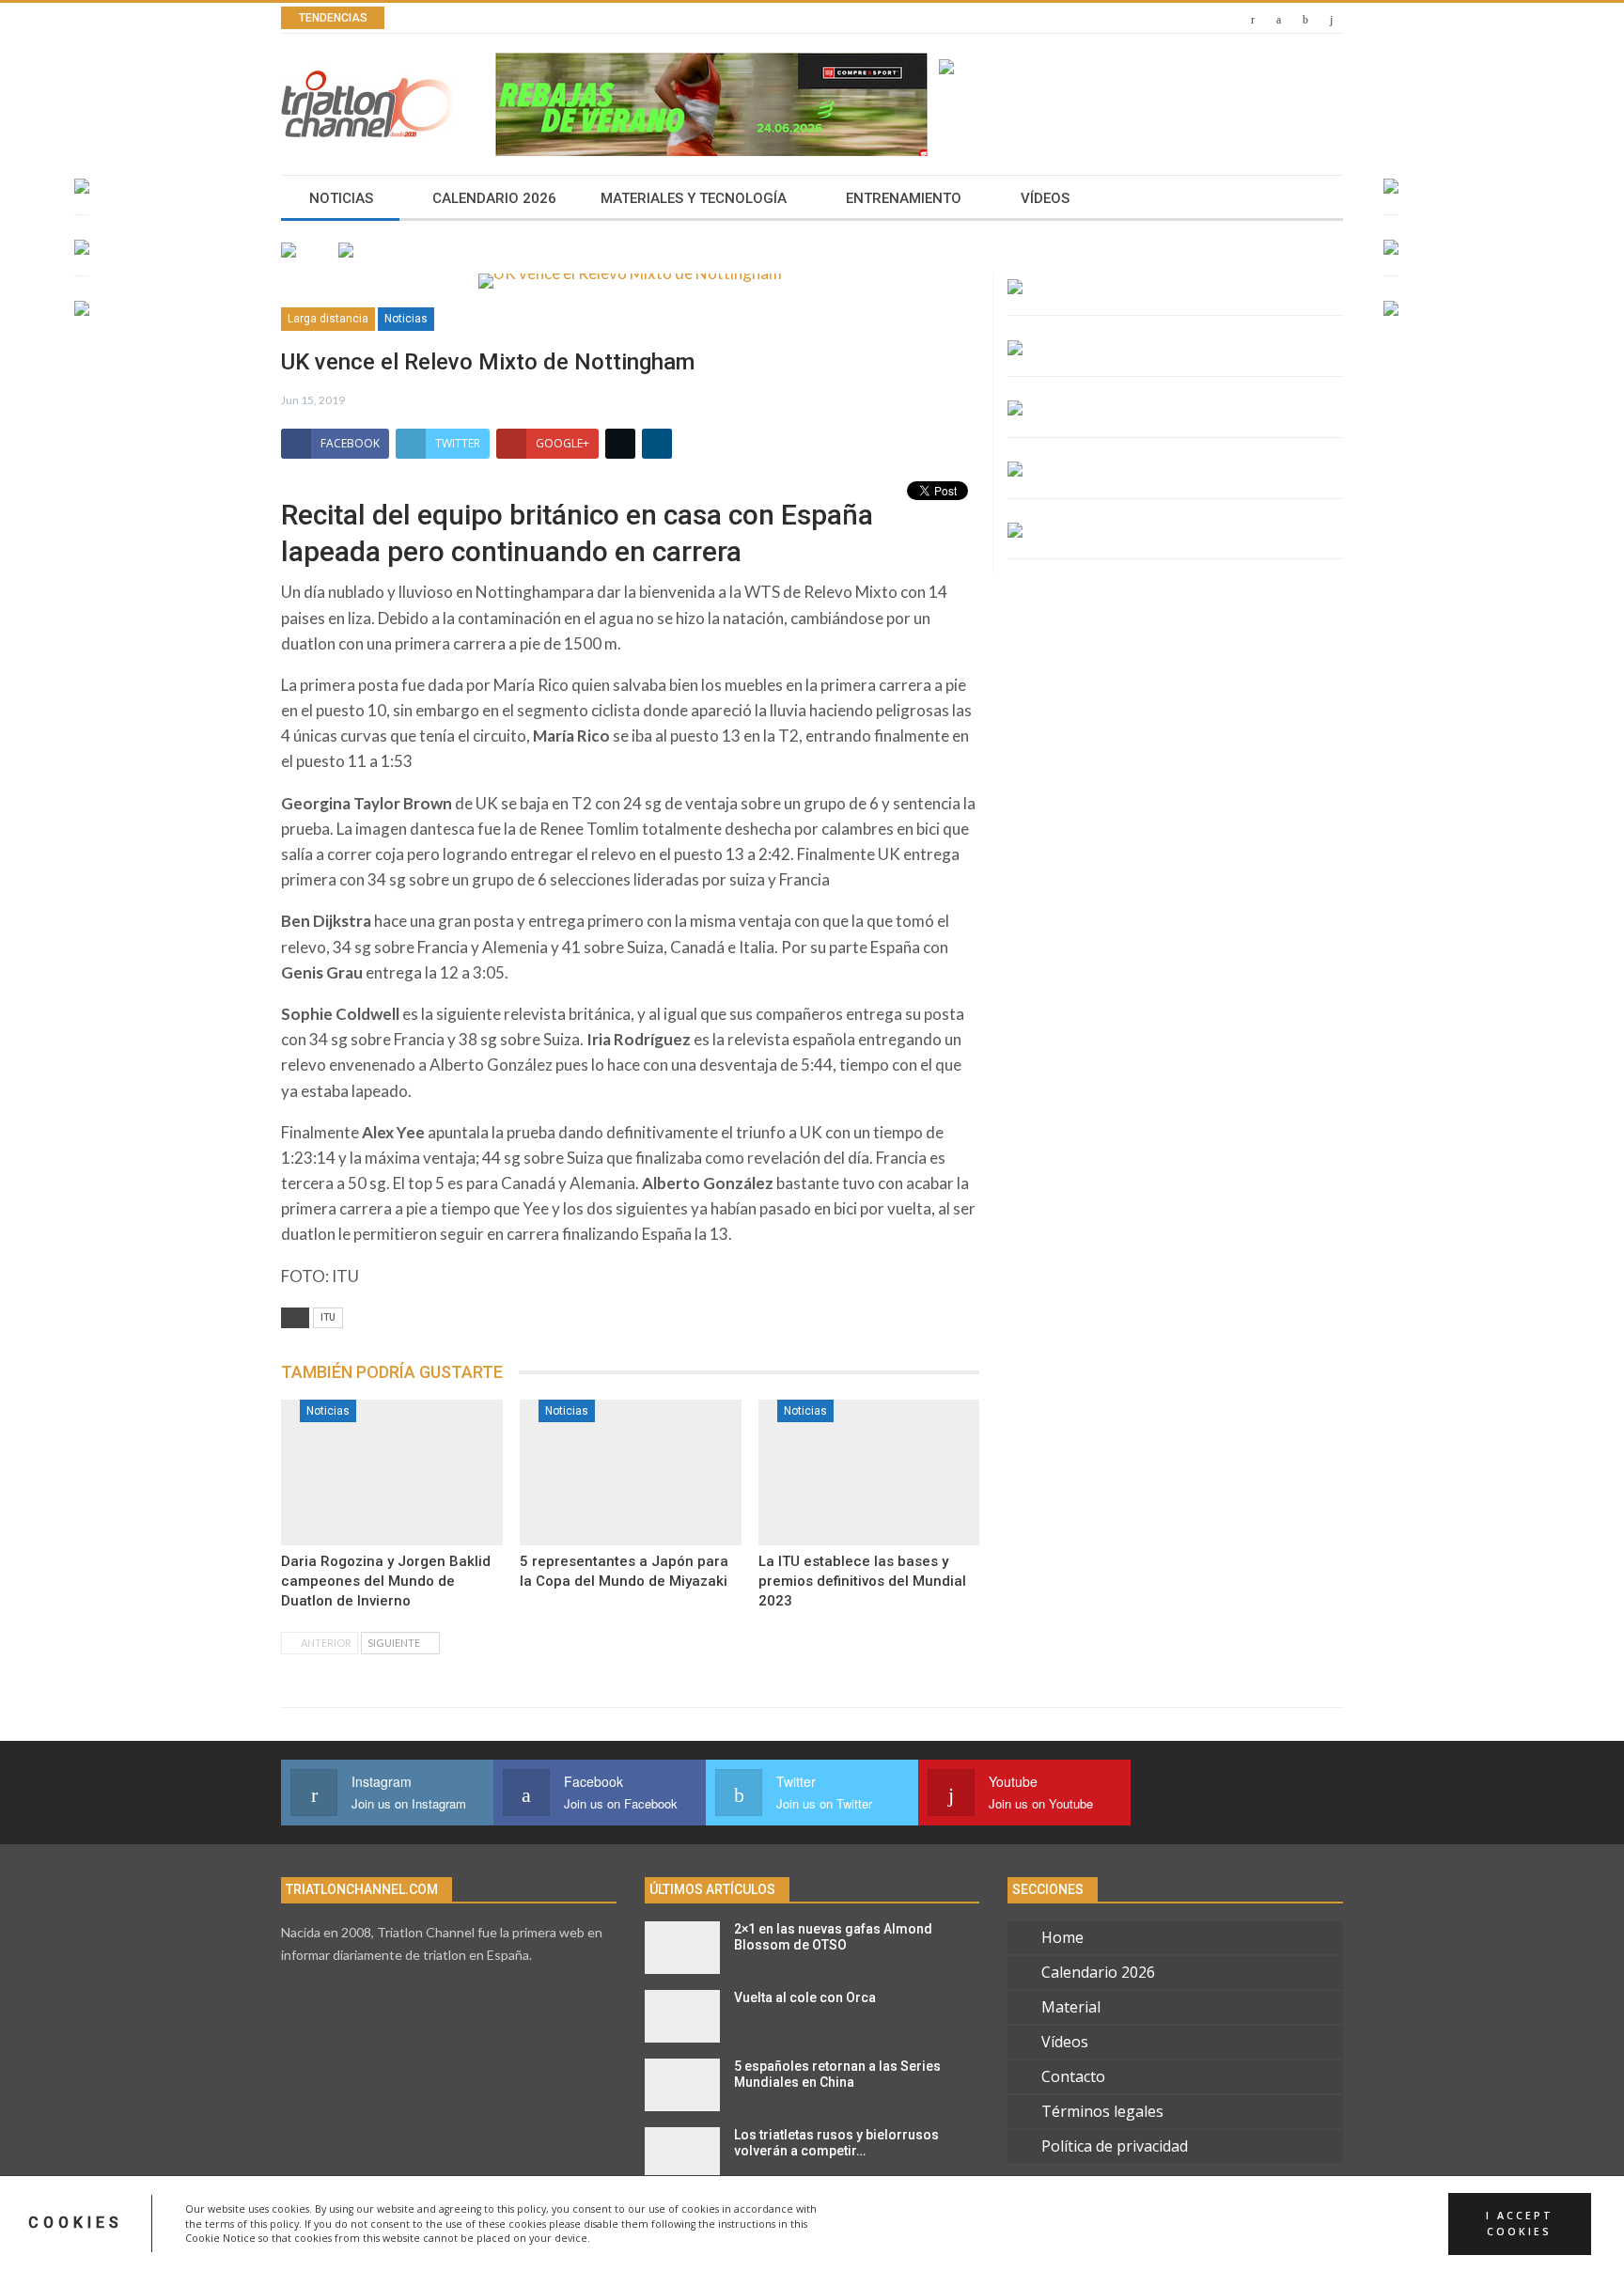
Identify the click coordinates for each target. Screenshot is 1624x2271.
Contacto (1073, 2076)
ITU (328, 1317)
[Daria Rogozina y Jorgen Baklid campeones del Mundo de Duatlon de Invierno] (392, 1473)
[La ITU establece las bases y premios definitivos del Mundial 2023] (869, 1473)
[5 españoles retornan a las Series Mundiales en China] (682, 2085)
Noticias (341, 198)
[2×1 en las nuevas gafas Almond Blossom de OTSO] (682, 1948)
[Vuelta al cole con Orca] (682, 2016)
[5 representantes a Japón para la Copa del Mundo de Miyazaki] (631, 1473)
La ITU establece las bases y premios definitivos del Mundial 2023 (862, 1581)
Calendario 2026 (494, 198)
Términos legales (1102, 2111)
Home (1062, 1937)
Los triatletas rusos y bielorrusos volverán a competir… (836, 2143)
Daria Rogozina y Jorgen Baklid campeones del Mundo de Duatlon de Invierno (386, 1581)
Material (1071, 2007)
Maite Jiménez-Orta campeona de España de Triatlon (637, 18)
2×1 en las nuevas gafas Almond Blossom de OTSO (833, 1937)
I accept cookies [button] (1520, 2223)
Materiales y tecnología (694, 198)
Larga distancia (328, 319)
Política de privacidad (1115, 2146)
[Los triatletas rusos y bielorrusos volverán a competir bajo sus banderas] (682, 2154)
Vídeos (1045, 198)
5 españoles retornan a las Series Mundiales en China (837, 2074)
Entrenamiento (904, 198)
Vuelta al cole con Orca (805, 1997)
